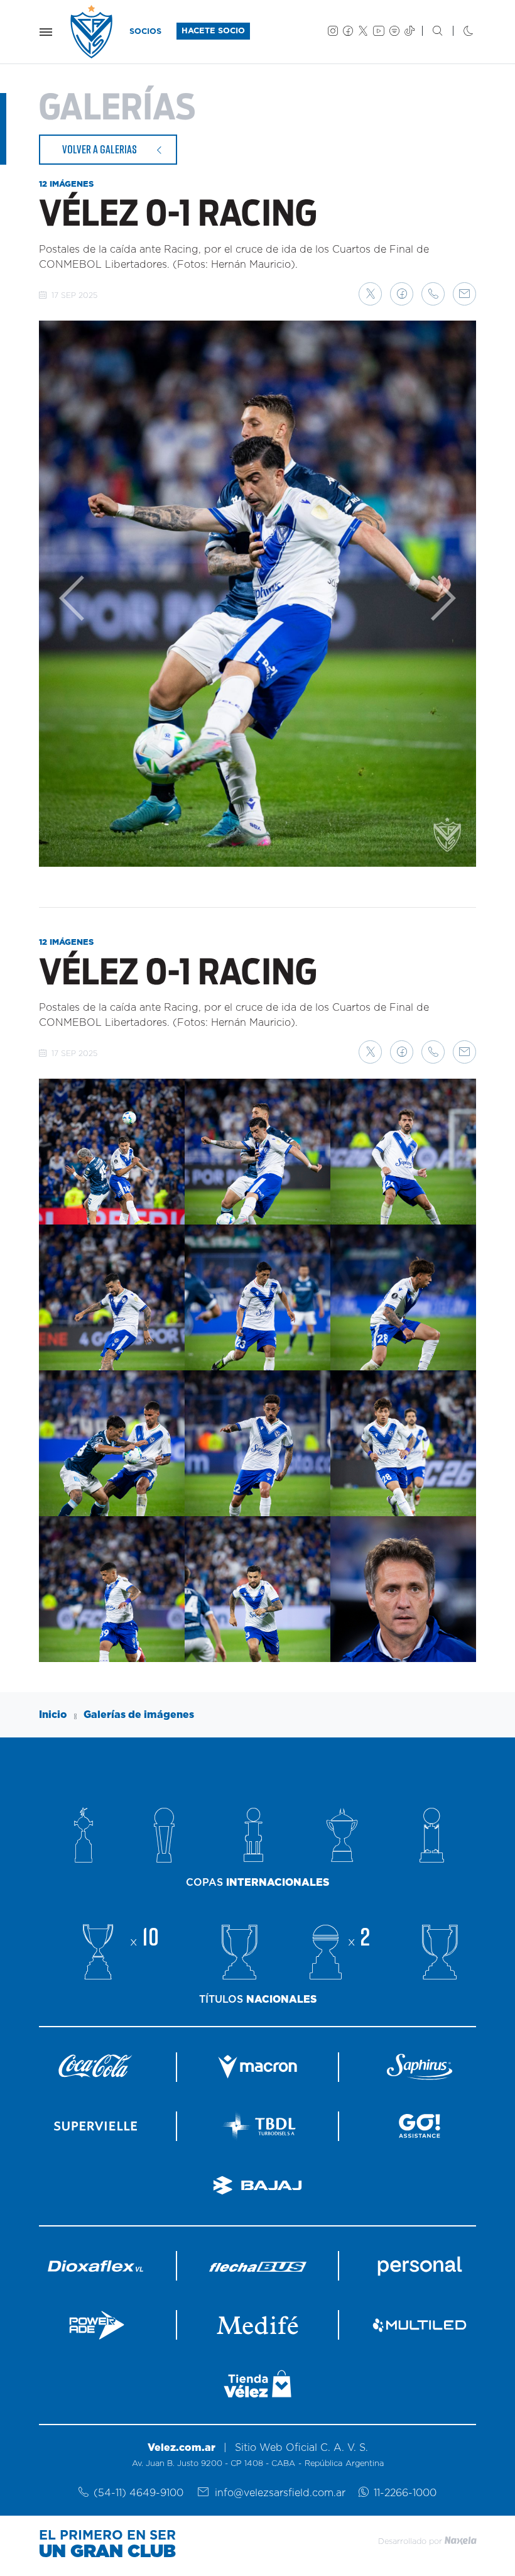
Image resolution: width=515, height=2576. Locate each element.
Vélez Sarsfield (92, 32)
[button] (370, 294)
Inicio (53, 1715)
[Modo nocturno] (458, 32)
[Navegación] (46, 32)
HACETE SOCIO (213, 31)
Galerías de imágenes (139, 1715)
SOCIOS (145, 32)
